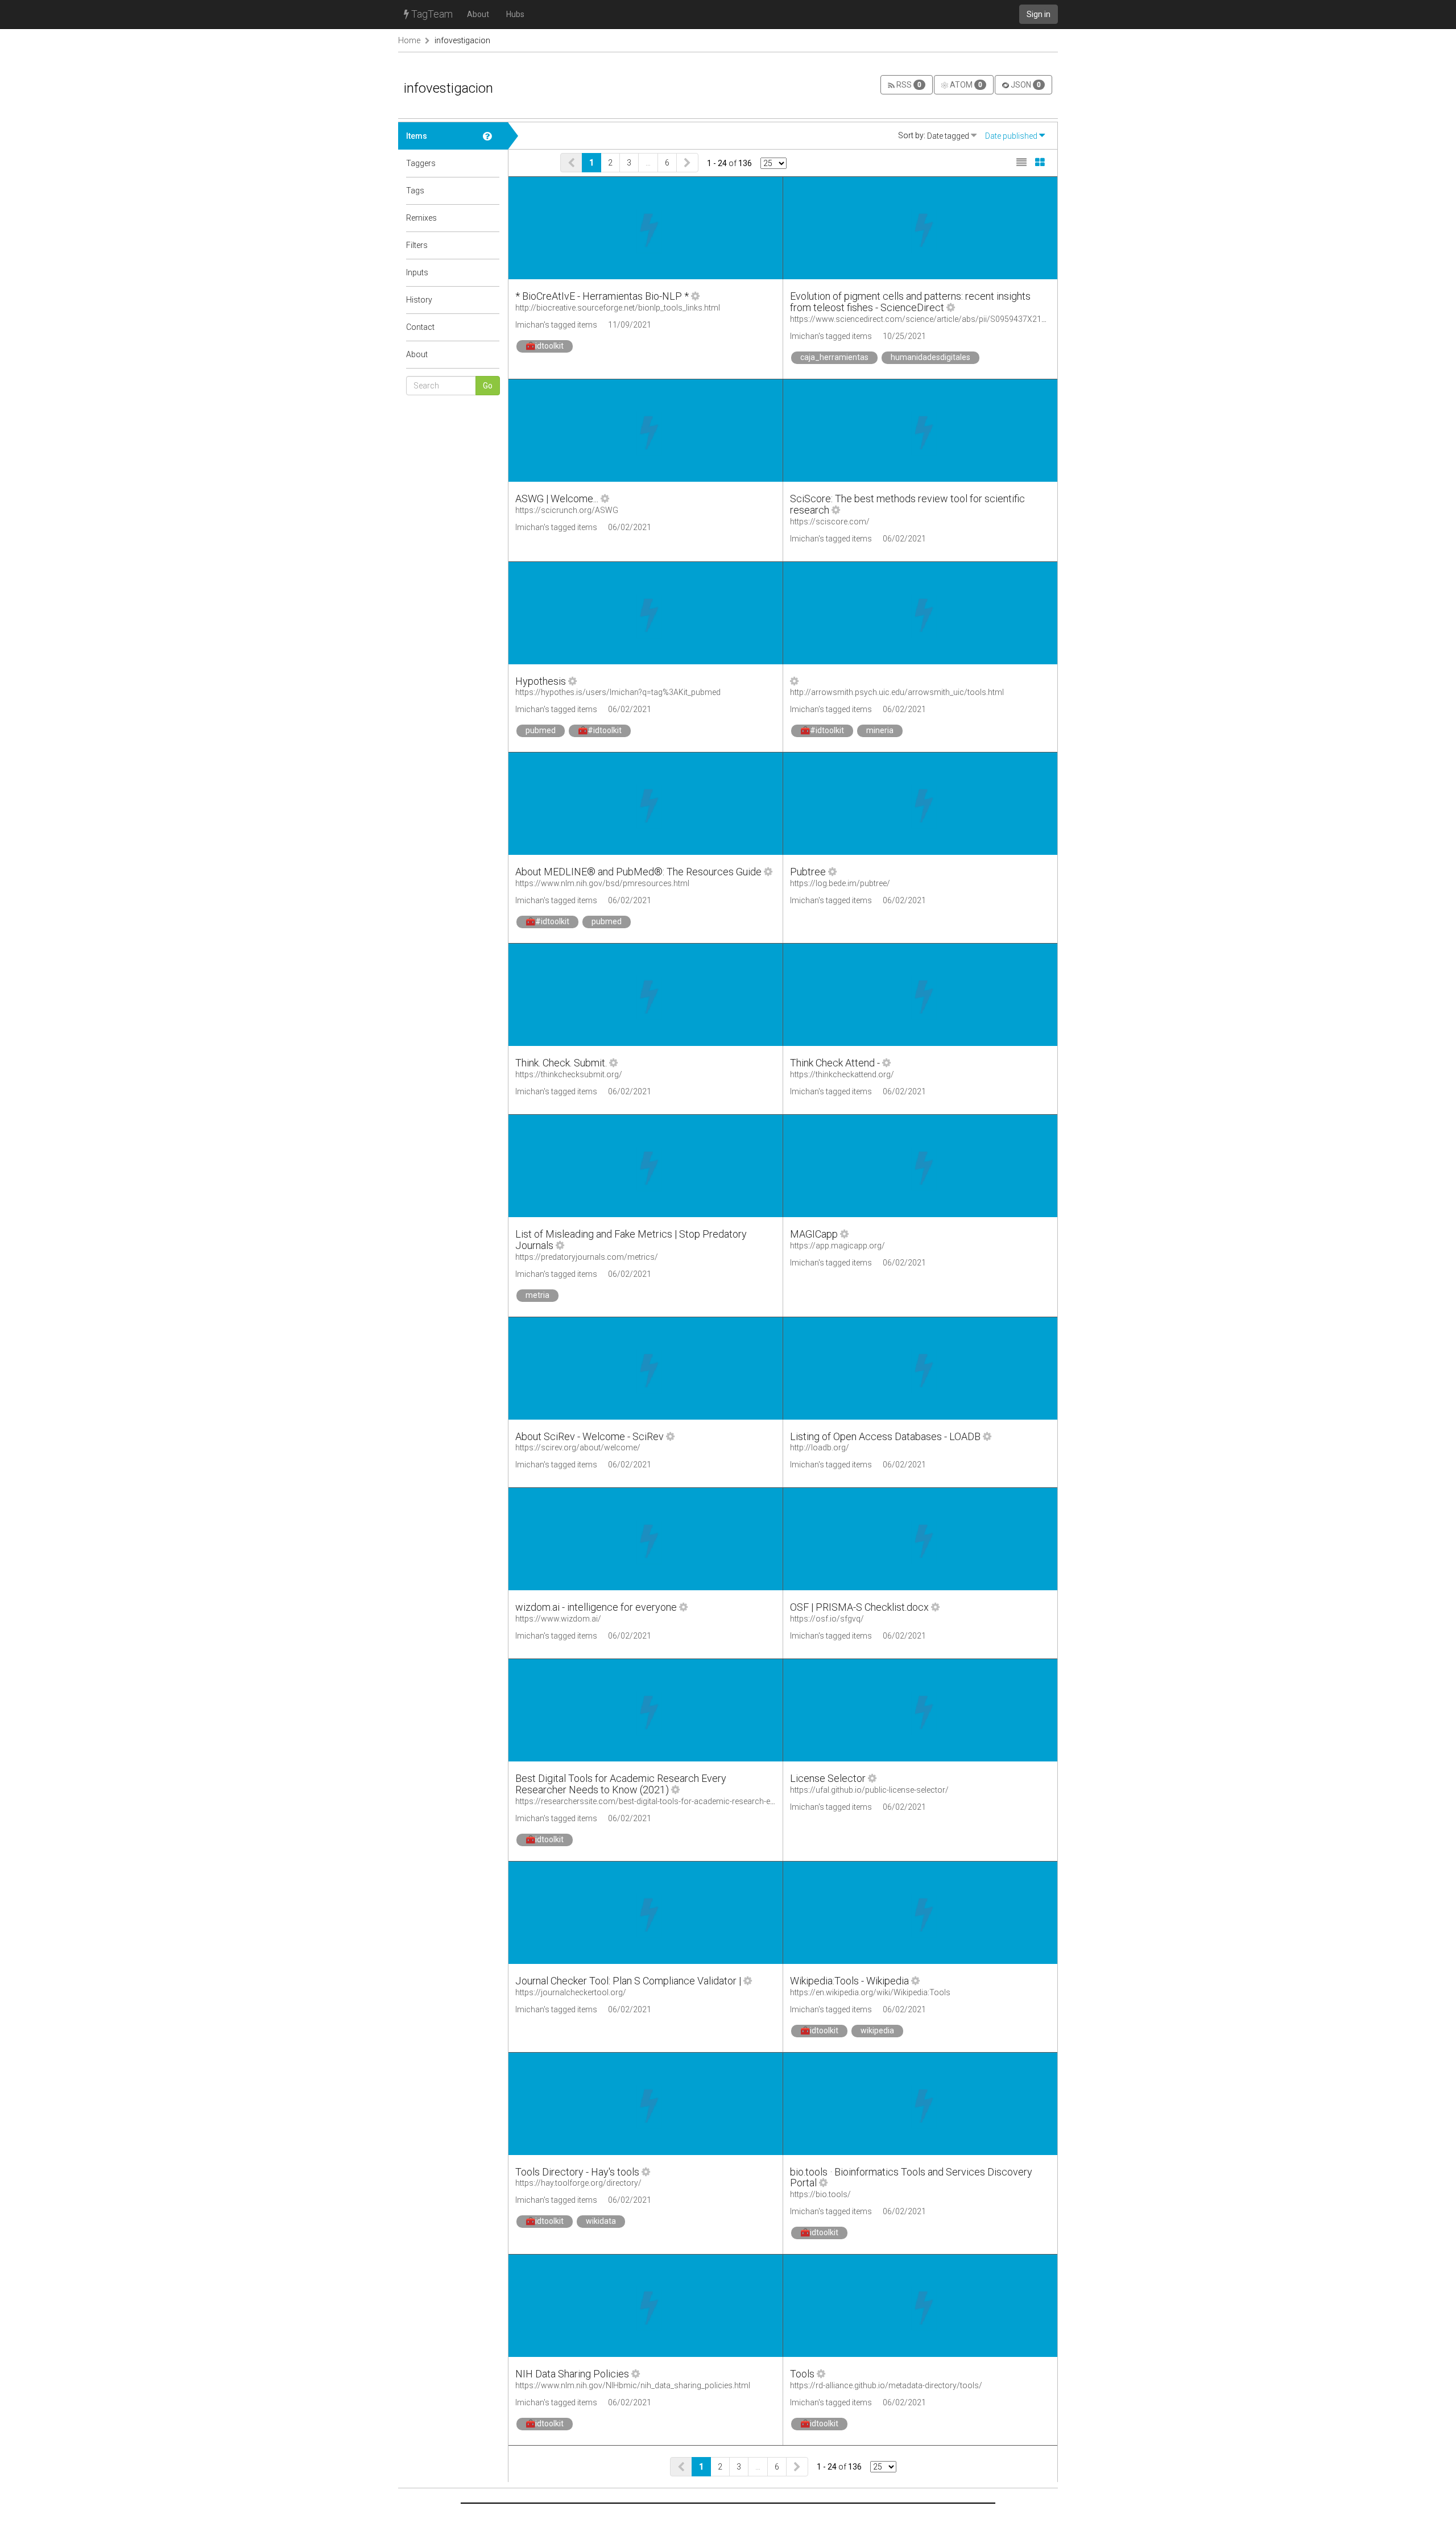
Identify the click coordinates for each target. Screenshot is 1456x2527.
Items (417, 136)
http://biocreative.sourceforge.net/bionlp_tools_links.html (618, 308)
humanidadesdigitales (930, 357)
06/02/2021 (630, 527)
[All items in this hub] (491, 136)
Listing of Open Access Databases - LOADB (885, 1436)
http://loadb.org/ (820, 1447)
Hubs (515, 14)
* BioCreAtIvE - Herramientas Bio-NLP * (602, 296)
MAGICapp (814, 1234)
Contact (420, 327)
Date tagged (949, 136)
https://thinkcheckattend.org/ (842, 1074)
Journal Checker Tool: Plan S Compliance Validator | (628, 1981)
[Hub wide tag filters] (491, 245)
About (478, 14)
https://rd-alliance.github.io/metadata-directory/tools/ (886, 2385)
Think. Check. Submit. (561, 1063)
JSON (1025, 85)
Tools (802, 2374)
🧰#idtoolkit (600, 730)
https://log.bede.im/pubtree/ (840, 883)
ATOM (965, 85)
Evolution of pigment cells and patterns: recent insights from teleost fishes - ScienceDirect (910, 302)
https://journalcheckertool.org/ (571, 1992)
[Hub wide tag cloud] (491, 191)
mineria (880, 730)
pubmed (541, 730)
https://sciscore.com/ (830, 522)
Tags (415, 191)
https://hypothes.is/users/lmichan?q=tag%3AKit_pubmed (618, 692)
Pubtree (808, 872)
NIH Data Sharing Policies (572, 2374)
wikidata (601, 2221)
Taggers (421, 163)
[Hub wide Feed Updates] (491, 300)
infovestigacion (462, 40)
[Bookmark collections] (491, 163)
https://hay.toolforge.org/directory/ (578, 2183)
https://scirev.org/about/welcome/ (578, 1447)
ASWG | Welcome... (557, 499)
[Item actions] (695, 296)
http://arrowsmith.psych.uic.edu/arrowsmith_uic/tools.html (897, 692)
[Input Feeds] (491, 272)
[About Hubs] (491, 354)
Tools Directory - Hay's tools (577, 2172)
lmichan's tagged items (556, 325)
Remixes (421, 218)
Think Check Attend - (835, 1063)
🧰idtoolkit (545, 346)
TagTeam (431, 14)
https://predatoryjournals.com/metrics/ (587, 1257)
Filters (417, 245)
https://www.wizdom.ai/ (558, 1619)
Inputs (417, 272)
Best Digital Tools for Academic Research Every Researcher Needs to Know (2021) (621, 1784)
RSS (908, 85)
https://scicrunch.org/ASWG (567, 510)
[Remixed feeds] (491, 218)
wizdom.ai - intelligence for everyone (596, 1607)
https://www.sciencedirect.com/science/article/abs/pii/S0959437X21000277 (929, 319)
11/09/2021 (630, 325)
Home (409, 40)
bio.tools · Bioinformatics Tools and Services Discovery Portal (911, 2177)
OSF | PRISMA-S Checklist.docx (859, 1607)
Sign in (1039, 14)
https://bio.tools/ (820, 2194)
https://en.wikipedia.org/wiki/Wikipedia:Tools (870, 1992)
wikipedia (877, 2030)
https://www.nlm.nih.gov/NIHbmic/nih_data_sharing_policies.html (633, 2385)
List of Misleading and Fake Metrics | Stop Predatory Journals (631, 1240)
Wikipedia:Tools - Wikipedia (849, 1981)
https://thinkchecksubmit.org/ (569, 1074)
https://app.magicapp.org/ (837, 1246)
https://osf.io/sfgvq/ (827, 1619)
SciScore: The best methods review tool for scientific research (907, 504)
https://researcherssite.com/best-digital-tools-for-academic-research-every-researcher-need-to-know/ (698, 1801)
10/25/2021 (904, 336)
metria (537, 1295)
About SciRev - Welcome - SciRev (590, 1436)
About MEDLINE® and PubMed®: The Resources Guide (638, 872)
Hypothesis (541, 681)
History (419, 300)
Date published (1012, 136)
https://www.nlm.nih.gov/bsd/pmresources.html (602, 883)
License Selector (828, 1778)
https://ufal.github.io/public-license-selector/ (869, 1790)
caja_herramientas (834, 357)
